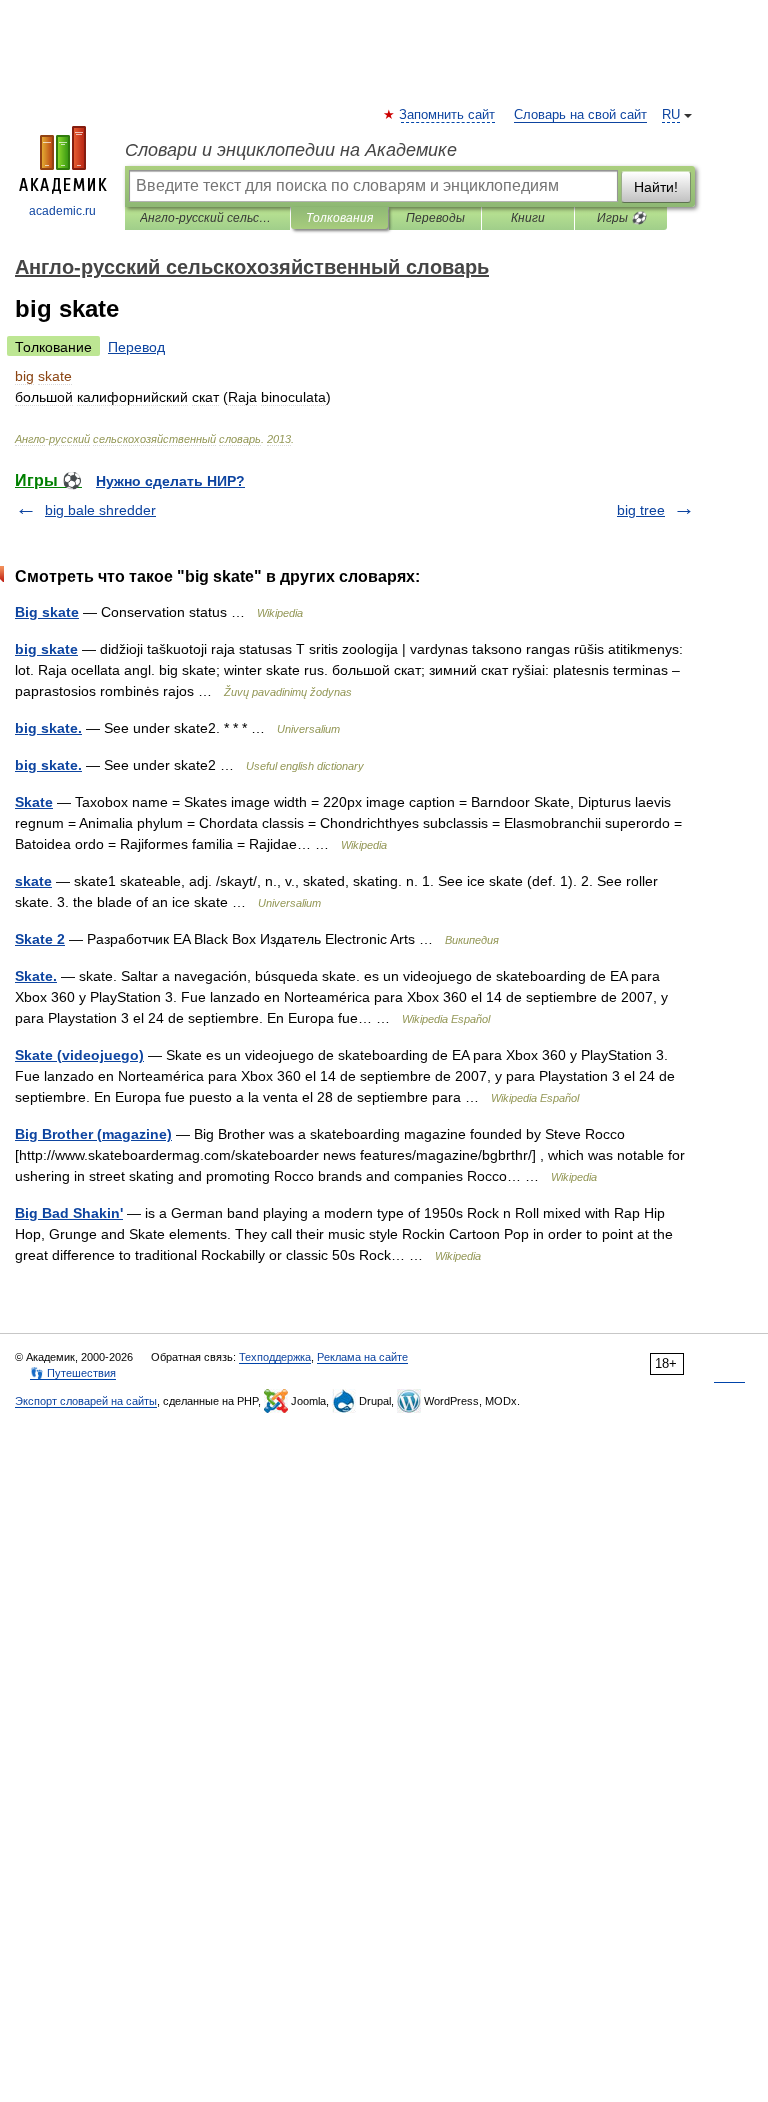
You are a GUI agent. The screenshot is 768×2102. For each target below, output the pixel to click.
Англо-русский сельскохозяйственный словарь (207, 218)
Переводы (435, 218)
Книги (528, 218)
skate (33, 881)
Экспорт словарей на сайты (86, 1401)
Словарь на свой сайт (580, 115)
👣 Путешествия (73, 1373)
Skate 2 (40, 939)
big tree (641, 510)
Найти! (656, 187)
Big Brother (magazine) (93, 1134)
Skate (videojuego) (79, 1055)
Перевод (136, 347)
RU (671, 115)
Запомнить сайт (448, 115)
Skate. (36, 976)
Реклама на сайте (362, 1357)
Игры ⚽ (621, 218)
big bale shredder (100, 510)
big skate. (48, 728)
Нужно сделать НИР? (170, 481)
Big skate (47, 612)
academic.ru (62, 211)
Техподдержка (275, 1357)
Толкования (339, 218)
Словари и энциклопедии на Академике (291, 150)
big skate (46, 649)
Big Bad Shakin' (69, 1213)
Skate (34, 802)
